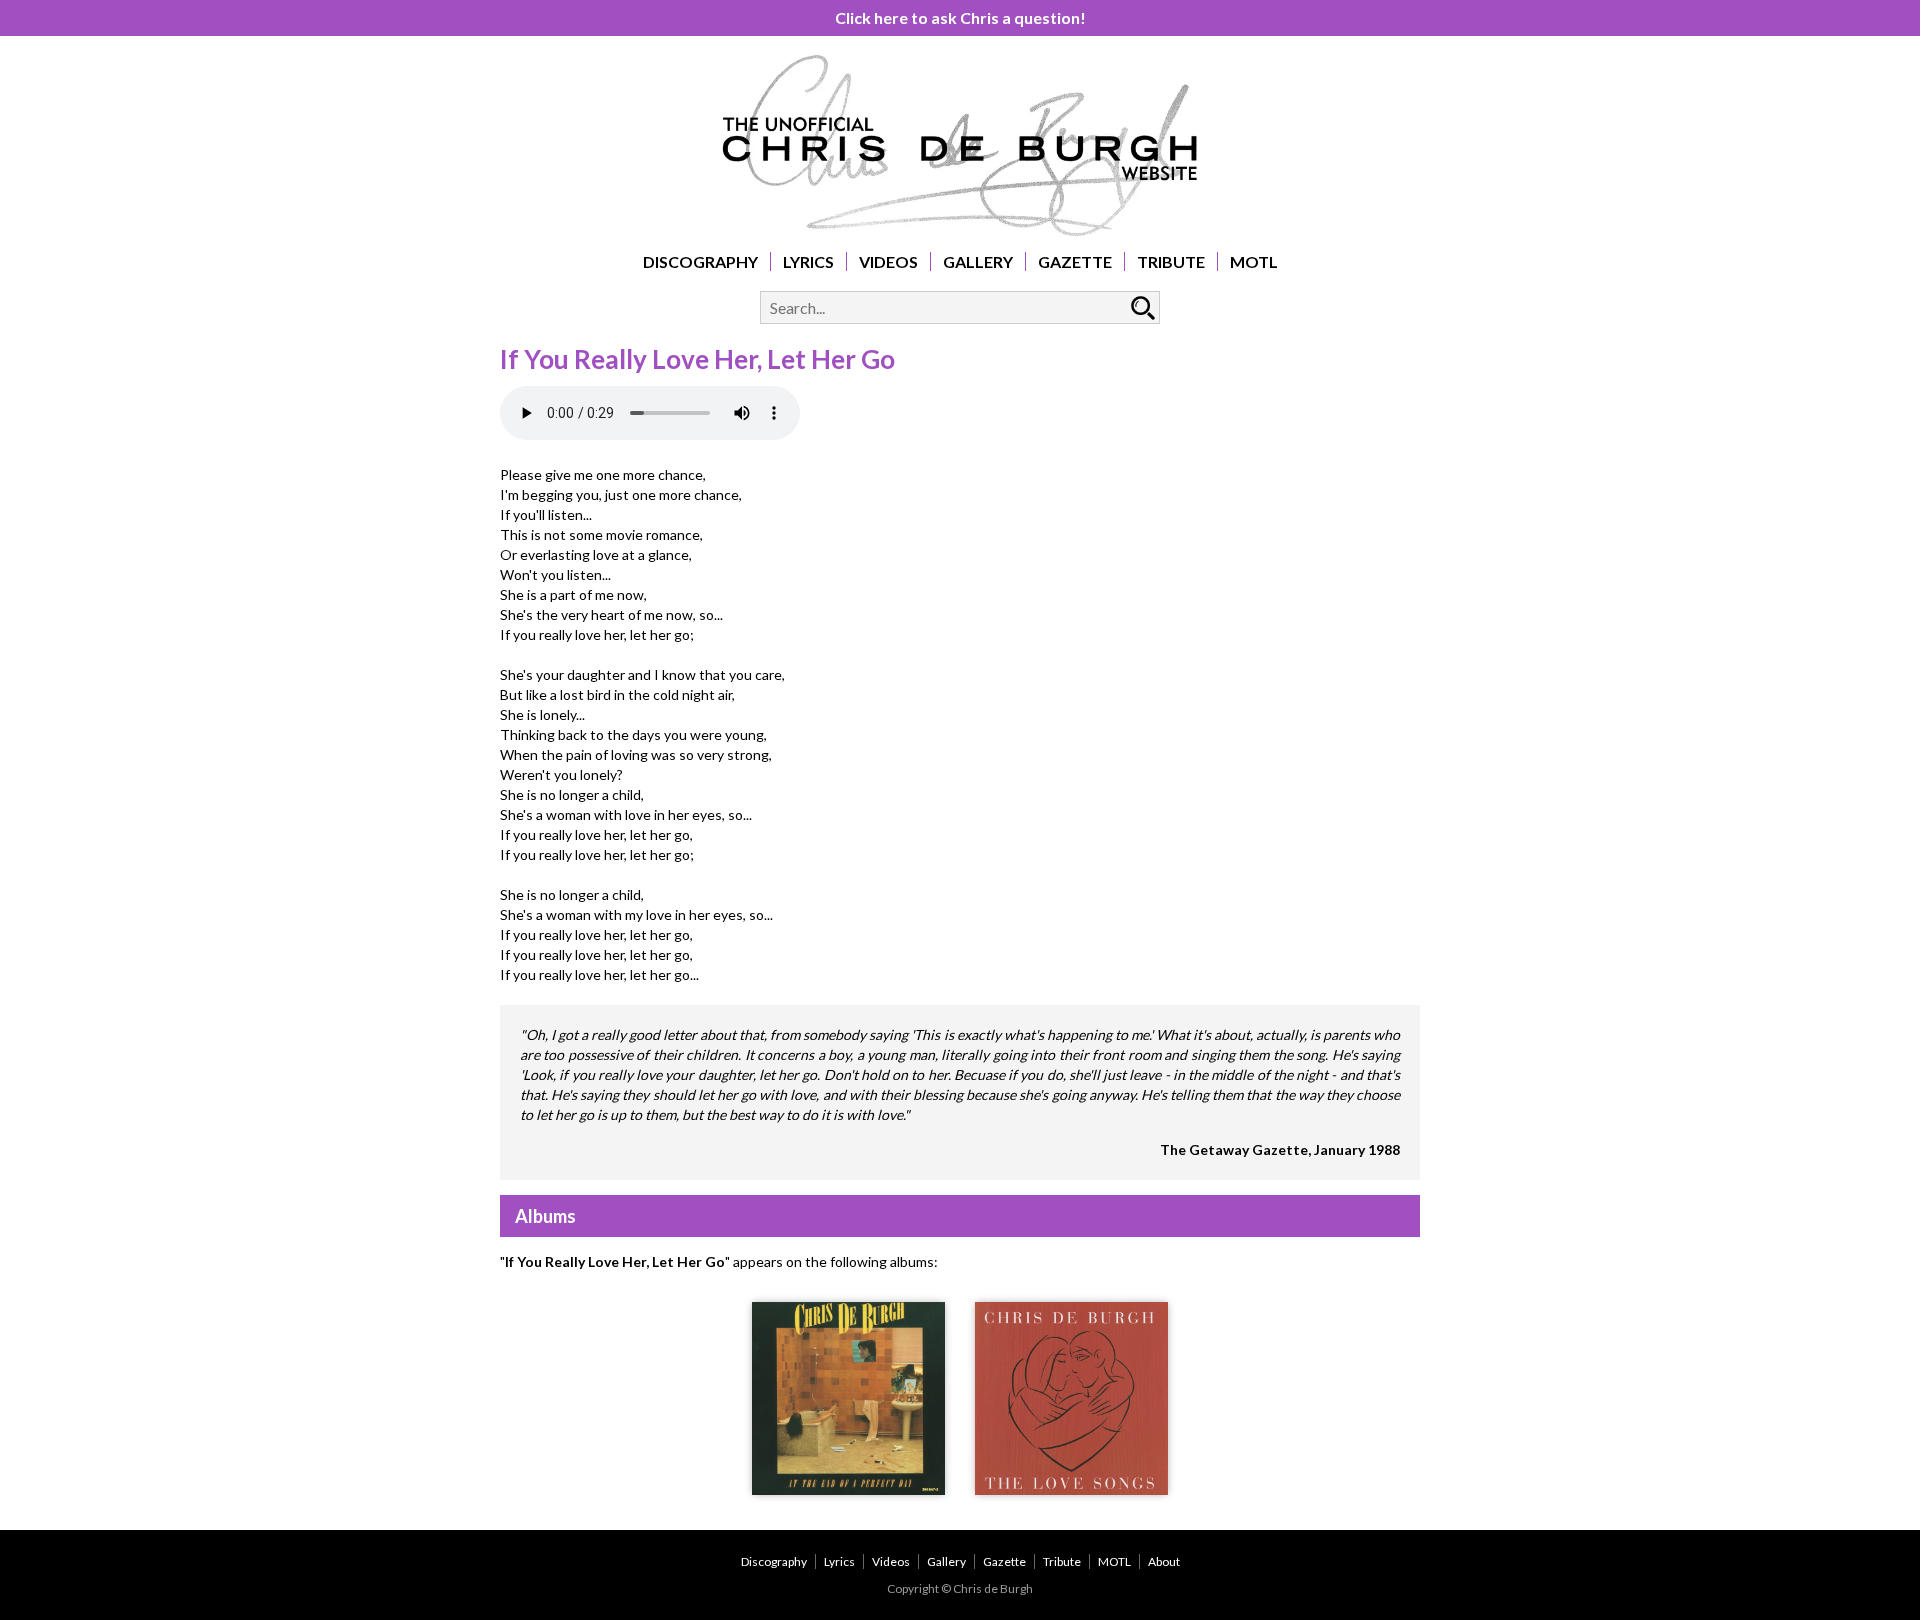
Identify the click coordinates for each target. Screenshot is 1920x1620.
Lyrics (808, 261)
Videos (888, 261)
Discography (700, 261)
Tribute (1171, 261)
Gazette (1075, 261)
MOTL (1254, 261)
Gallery (978, 261)
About (1164, 1561)
